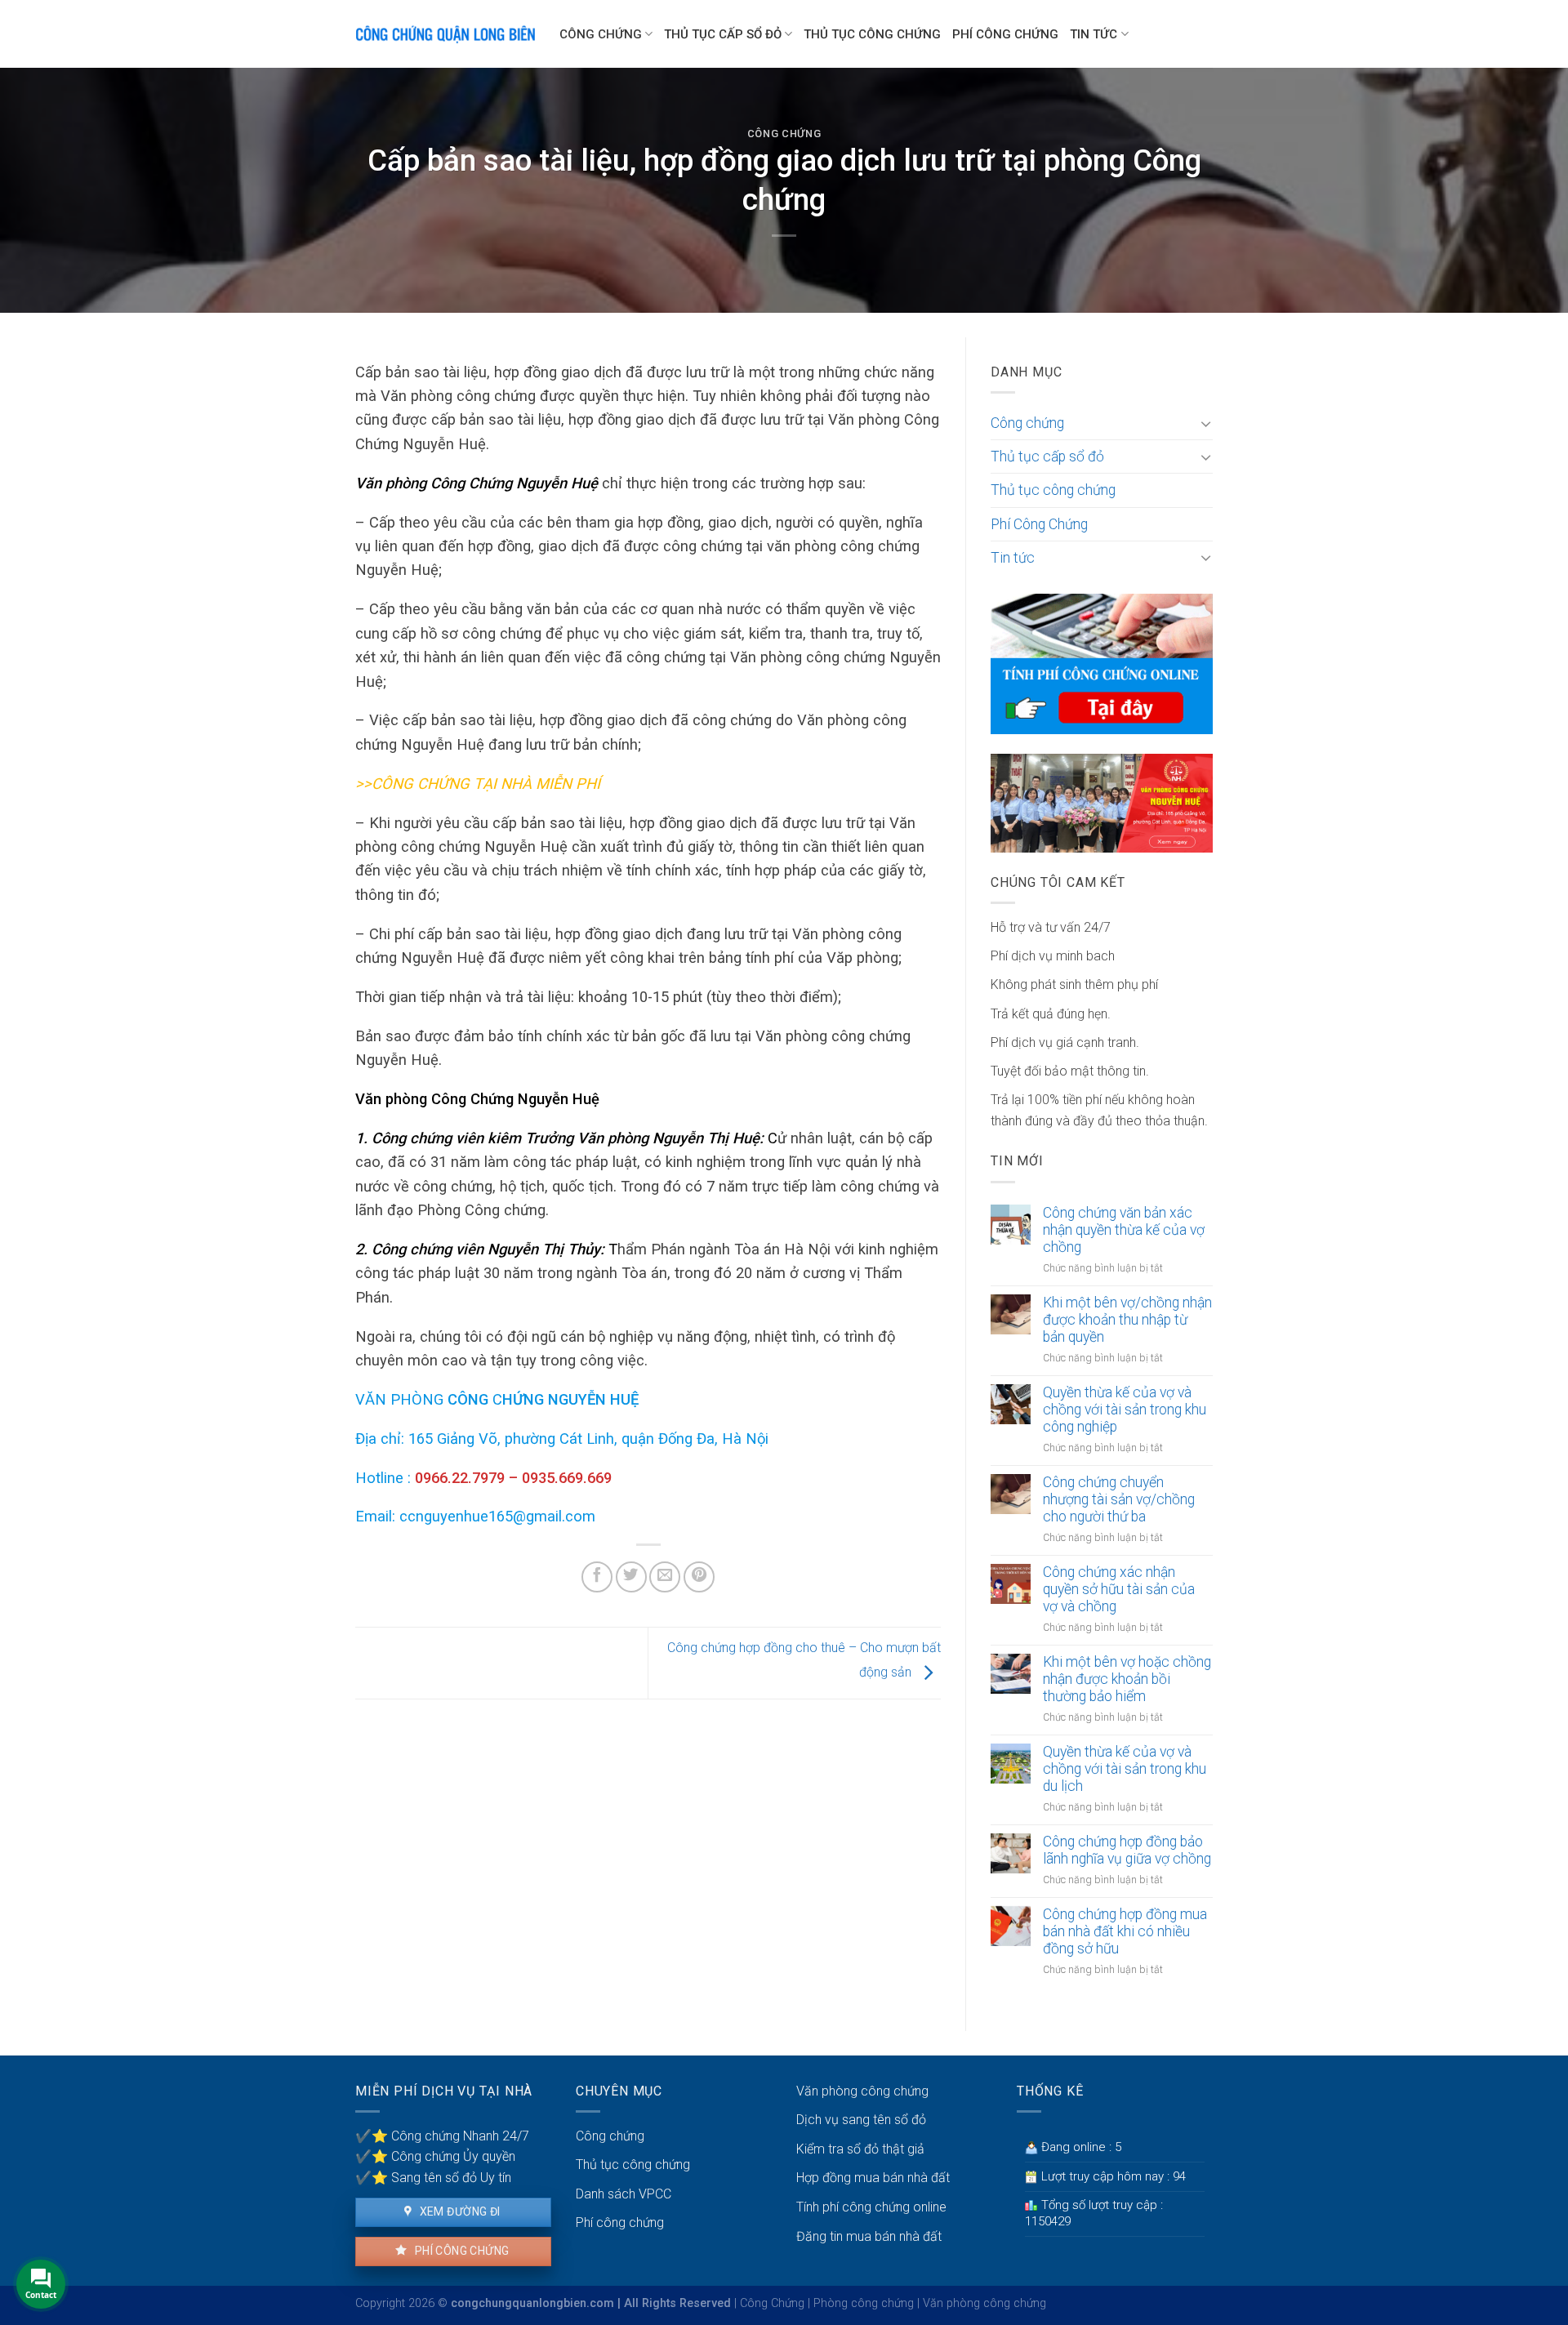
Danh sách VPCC (624, 2194)
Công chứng (601, 34)
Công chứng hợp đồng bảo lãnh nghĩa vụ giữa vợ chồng (1127, 1850)
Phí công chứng (460, 2251)
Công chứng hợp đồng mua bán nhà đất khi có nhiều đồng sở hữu (1125, 1931)
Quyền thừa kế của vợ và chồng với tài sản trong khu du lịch (1125, 1769)
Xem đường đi (458, 2211)
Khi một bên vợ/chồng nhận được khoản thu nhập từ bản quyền (1127, 1320)
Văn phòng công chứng (862, 2091)
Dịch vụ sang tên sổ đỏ (861, 2120)
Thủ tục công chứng (872, 34)
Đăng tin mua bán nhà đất (869, 2236)
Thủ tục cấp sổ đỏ (723, 34)
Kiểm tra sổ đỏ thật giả (860, 2149)
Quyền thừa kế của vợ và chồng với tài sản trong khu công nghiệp (1125, 1410)
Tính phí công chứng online (871, 2207)
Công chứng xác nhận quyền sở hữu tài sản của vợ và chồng (1119, 1589)
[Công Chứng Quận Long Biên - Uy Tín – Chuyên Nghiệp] (445, 34)
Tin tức (1094, 34)
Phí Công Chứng (1005, 34)
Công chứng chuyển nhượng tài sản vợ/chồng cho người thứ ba (1119, 1499)
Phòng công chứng (864, 2303)
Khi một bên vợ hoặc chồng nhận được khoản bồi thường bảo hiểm (1127, 1679)
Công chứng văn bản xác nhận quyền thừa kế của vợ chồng (1124, 1230)
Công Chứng (772, 2303)
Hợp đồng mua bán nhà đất (873, 2178)
